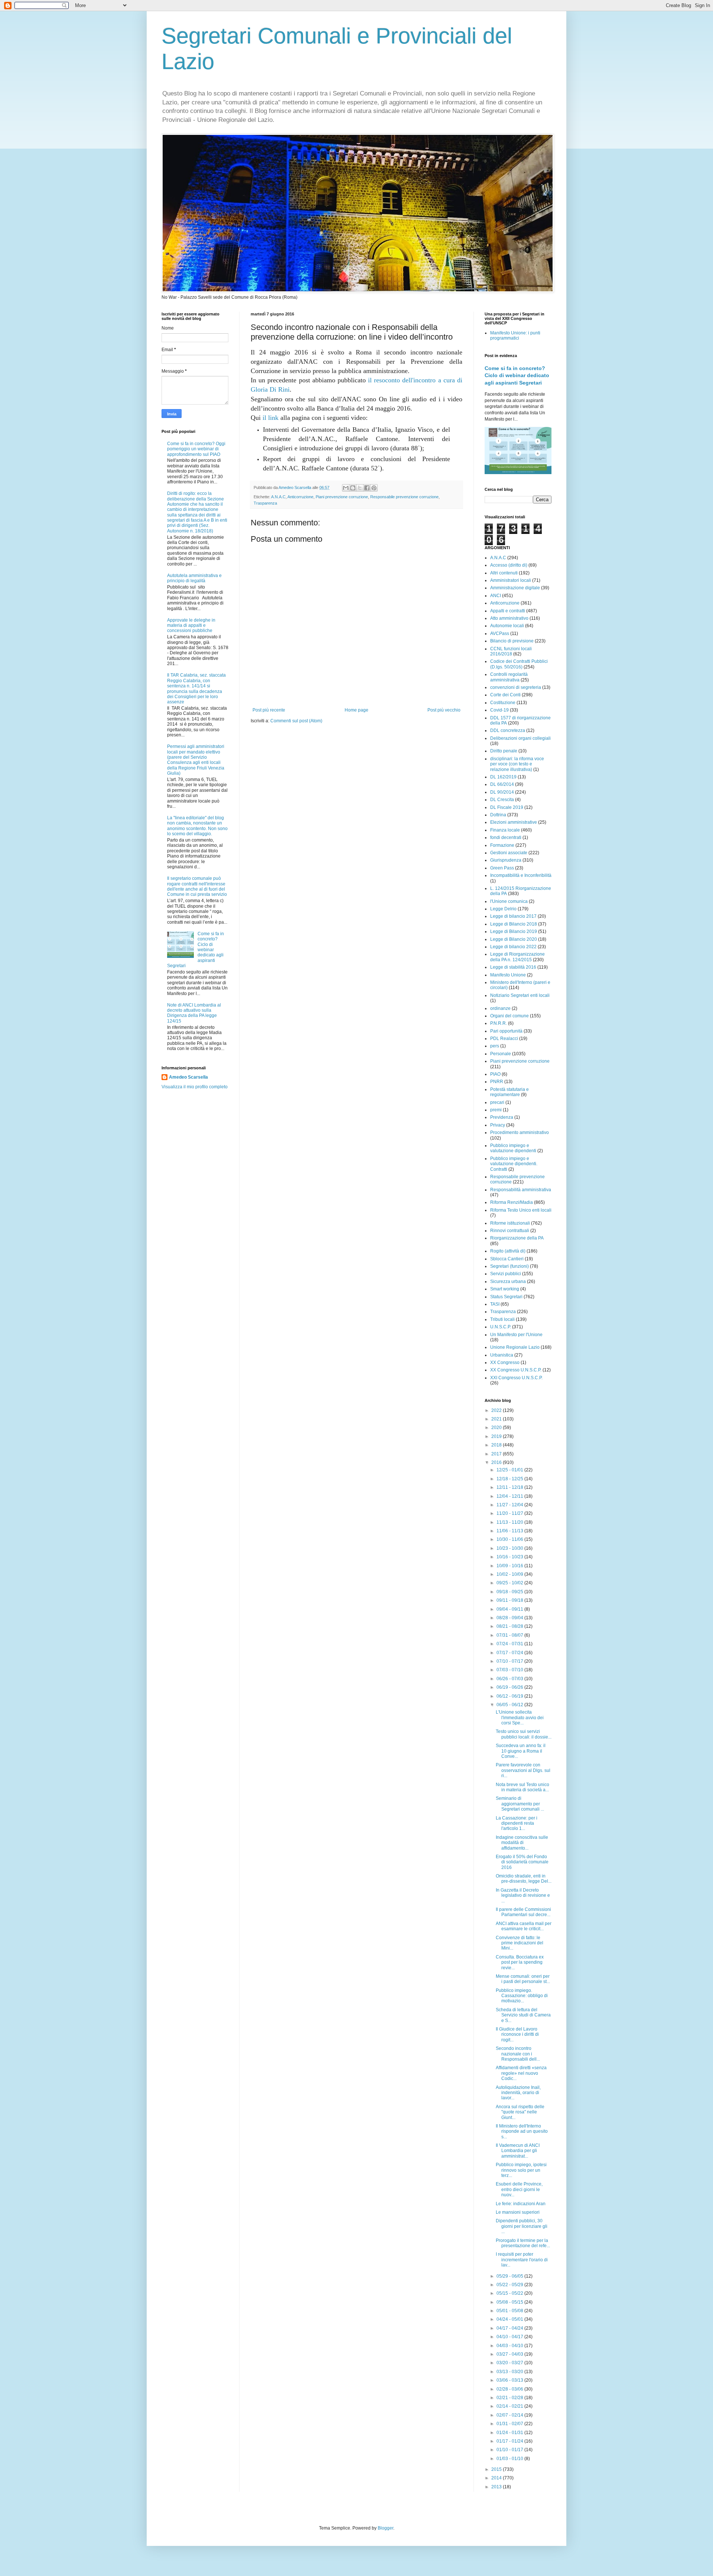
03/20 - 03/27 (510, 2363)
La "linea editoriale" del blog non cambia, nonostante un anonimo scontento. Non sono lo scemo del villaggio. (197, 826)
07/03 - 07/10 (510, 1670)
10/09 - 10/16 (510, 1566)
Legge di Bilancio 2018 (514, 924)
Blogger (385, 2528)
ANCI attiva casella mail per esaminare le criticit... (524, 1926)
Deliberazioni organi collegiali (520, 738)
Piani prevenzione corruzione (342, 497)
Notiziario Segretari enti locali (520, 995)
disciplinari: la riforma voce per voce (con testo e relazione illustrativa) (517, 764)
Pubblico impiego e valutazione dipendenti (513, 1148)
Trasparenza (265, 503)
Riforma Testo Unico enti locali (521, 1210)
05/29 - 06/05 (510, 2276)
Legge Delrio (503, 909)
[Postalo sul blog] (353, 488)
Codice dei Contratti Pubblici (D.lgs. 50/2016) (519, 664)
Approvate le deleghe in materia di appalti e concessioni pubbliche (191, 626)
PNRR (497, 1082)
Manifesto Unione (508, 975)
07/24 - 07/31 (510, 1644)
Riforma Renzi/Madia (512, 1202)
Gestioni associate (509, 853)
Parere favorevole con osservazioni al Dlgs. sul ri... (523, 1770)
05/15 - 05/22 (510, 2293)
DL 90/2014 (502, 792)
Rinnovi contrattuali (510, 1231)
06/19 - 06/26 (510, 1687)
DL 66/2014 (502, 784)
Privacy (498, 1125)
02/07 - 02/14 (510, 2415)
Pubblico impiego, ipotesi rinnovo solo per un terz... (521, 2170)
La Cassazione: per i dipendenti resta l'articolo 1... (517, 1823)
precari (497, 1102)
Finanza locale (505, 830)
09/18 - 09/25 (510, 1592)
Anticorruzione (300, 497)
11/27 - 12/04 (510, 1505)
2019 (497, 1436)
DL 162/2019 (503, 777)
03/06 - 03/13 (510, 2380)
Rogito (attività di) (508, 1251)
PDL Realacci (504, 1038)
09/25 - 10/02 (510, 1583)
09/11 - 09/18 (510, 1600)
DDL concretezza (508, 730)
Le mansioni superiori (518, 2212)
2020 (497, 1428)
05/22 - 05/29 (510, 2285)
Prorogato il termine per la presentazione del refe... (523, 2243)
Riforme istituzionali (510, 1223)
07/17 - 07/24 (510, 1653)
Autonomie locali (507, 626)
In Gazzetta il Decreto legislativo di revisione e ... (523, 1895)
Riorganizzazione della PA (517, 1238)
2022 (497, 1410)
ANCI (496, 596)
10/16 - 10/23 (510, 1557)
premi (496, 1110)
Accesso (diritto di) (509, 565)
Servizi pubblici (506, 1274)
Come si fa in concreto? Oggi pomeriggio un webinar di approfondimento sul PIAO (196, 449)
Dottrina (498, 815)
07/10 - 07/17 (510, 1661)
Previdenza (502, 1117)
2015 (497, 2469)
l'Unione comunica (509, 901)
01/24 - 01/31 (510, 2433)
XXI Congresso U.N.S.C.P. (516, 1378)
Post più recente (269, 710)
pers (495, 1046)
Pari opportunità (506, 1031)
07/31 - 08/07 (510, 1635)
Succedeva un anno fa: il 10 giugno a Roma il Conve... (521, 1751)
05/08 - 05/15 (510, 2302)
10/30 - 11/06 (510, 1539)
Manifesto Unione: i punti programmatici (515, 336)
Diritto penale (504, 751)
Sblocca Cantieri (507, 1259)
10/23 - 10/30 (510, 1548)
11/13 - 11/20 (510, 1522)
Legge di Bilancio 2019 (514, 931)
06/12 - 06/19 (510, 1696)
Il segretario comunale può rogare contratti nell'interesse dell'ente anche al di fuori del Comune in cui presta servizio (197, 886)
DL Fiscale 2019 (507, 807)
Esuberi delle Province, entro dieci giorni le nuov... (519, 2189)
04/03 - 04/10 (510, 2346)
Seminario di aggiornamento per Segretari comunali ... (520, 1804)
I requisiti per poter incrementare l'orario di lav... (522, 2260)
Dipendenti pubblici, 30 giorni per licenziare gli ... (522, 2226)
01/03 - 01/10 (510, 2459)
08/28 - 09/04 (510, 1618)
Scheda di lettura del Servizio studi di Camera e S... (523, 2015)
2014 (497, 2478)
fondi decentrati (506, 837)
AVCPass (500, 634)
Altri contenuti (504, 573)
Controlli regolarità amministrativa (509, 677)
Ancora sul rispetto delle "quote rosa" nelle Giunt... (520, 2112)
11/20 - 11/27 (510, 1513)
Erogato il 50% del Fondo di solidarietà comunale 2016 (522, 1862)
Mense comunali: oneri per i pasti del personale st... (523, 1979)
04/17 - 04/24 (510, 2328)
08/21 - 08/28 (510, 1626)
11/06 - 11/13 (510, 1531)
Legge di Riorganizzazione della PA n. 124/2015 (517, 957)
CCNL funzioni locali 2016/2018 (511, 651)
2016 (497, 1462)
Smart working (505, 1289)
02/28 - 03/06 (510, 2389)
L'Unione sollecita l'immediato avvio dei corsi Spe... (520, 1718)
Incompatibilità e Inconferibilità (521, 875)
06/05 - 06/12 (510, 1705)
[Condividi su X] (360, 488)
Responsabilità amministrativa (521, 1190)
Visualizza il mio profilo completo (195, 1087)
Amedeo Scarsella (188, 1077)
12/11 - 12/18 (510, 1487)
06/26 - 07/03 (510, 1679)
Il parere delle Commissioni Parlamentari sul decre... (523, 1912)
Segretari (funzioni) (509, 1266)
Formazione (502, 845)
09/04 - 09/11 (510, 1609)
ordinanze (500, 1008)
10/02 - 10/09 (510, 1574)
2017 (497, 1454)
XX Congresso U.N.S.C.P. (516, 1370)
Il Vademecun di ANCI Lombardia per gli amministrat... (518, 2151)
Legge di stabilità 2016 (513, 967)
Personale (501, 1054)
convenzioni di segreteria (516, 687)
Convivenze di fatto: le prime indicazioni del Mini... (520, 1943)
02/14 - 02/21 (510, 2406)
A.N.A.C (278, 497)
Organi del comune (509, 1016)
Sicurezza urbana (508, 1281)
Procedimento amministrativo (520, 1133)
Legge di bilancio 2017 (513, 916)
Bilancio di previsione (512, 641)
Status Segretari (506, 1297)
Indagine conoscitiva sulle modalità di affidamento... (522, 1843)
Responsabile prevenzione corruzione (404, 497)
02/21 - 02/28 (510, 2398)
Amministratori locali (511, 580)
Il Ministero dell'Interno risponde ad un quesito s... (522, 2131)
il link (271, 418)
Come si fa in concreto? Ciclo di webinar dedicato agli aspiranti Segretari (517, 375)
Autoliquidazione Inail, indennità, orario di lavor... (518, 2093)
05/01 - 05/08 (510, 2311)
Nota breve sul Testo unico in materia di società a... (522, 1787)
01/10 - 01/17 (510, 2450)
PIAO (495, 1074)
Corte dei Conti (505, 695)
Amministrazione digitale (515, 588)
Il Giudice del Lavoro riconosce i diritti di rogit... (517, 2034)
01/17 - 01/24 (510, 2441)
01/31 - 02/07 (510, 2424)
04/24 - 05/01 (510, 2319)
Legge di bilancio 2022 (513, 947)
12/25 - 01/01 (510, 1470)
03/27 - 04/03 (510, 2354)
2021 (497, 1419)
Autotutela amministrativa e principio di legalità (194, 578)
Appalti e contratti (508, 611)
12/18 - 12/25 (510, 1479)
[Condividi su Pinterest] (374, 488)
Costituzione (503, 703)
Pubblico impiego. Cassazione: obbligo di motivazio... (522, 1996)
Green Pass (502, 868)
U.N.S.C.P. (501, 1327)
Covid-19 (499, 710)
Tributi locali (502, 1319)
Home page (356, 710)
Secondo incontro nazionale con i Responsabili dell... (518, 2054)
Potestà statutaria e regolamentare (509, 1092)
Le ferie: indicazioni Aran (521, 2204)
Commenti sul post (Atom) (296, 721)
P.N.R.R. (499, 1023)
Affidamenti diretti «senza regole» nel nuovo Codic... (521, 2073)
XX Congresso (505, 1362)
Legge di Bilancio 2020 (514, 939)
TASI (495, 1304)
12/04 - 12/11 (510, 1496)
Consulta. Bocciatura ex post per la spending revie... (520, 1962)
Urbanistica (502, 1355)
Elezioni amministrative (514, 822)
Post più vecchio (444, 710)
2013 (497, 2487)
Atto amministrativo (509, 618)
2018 (497, 1445)
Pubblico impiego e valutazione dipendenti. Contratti (514, 1164)
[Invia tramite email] (346, 488)
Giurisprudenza (506, 860)
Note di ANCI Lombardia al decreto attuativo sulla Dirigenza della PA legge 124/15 (194, 1013)
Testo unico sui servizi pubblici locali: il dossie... (524, 1734)
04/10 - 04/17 (510, 2337)
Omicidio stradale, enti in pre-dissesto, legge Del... (524, 1879)
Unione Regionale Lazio (515, 1347)
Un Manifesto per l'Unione (516, 1335)
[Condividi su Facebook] (367, 488)
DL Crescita (502, 800)
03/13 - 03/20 (510, 2372)
